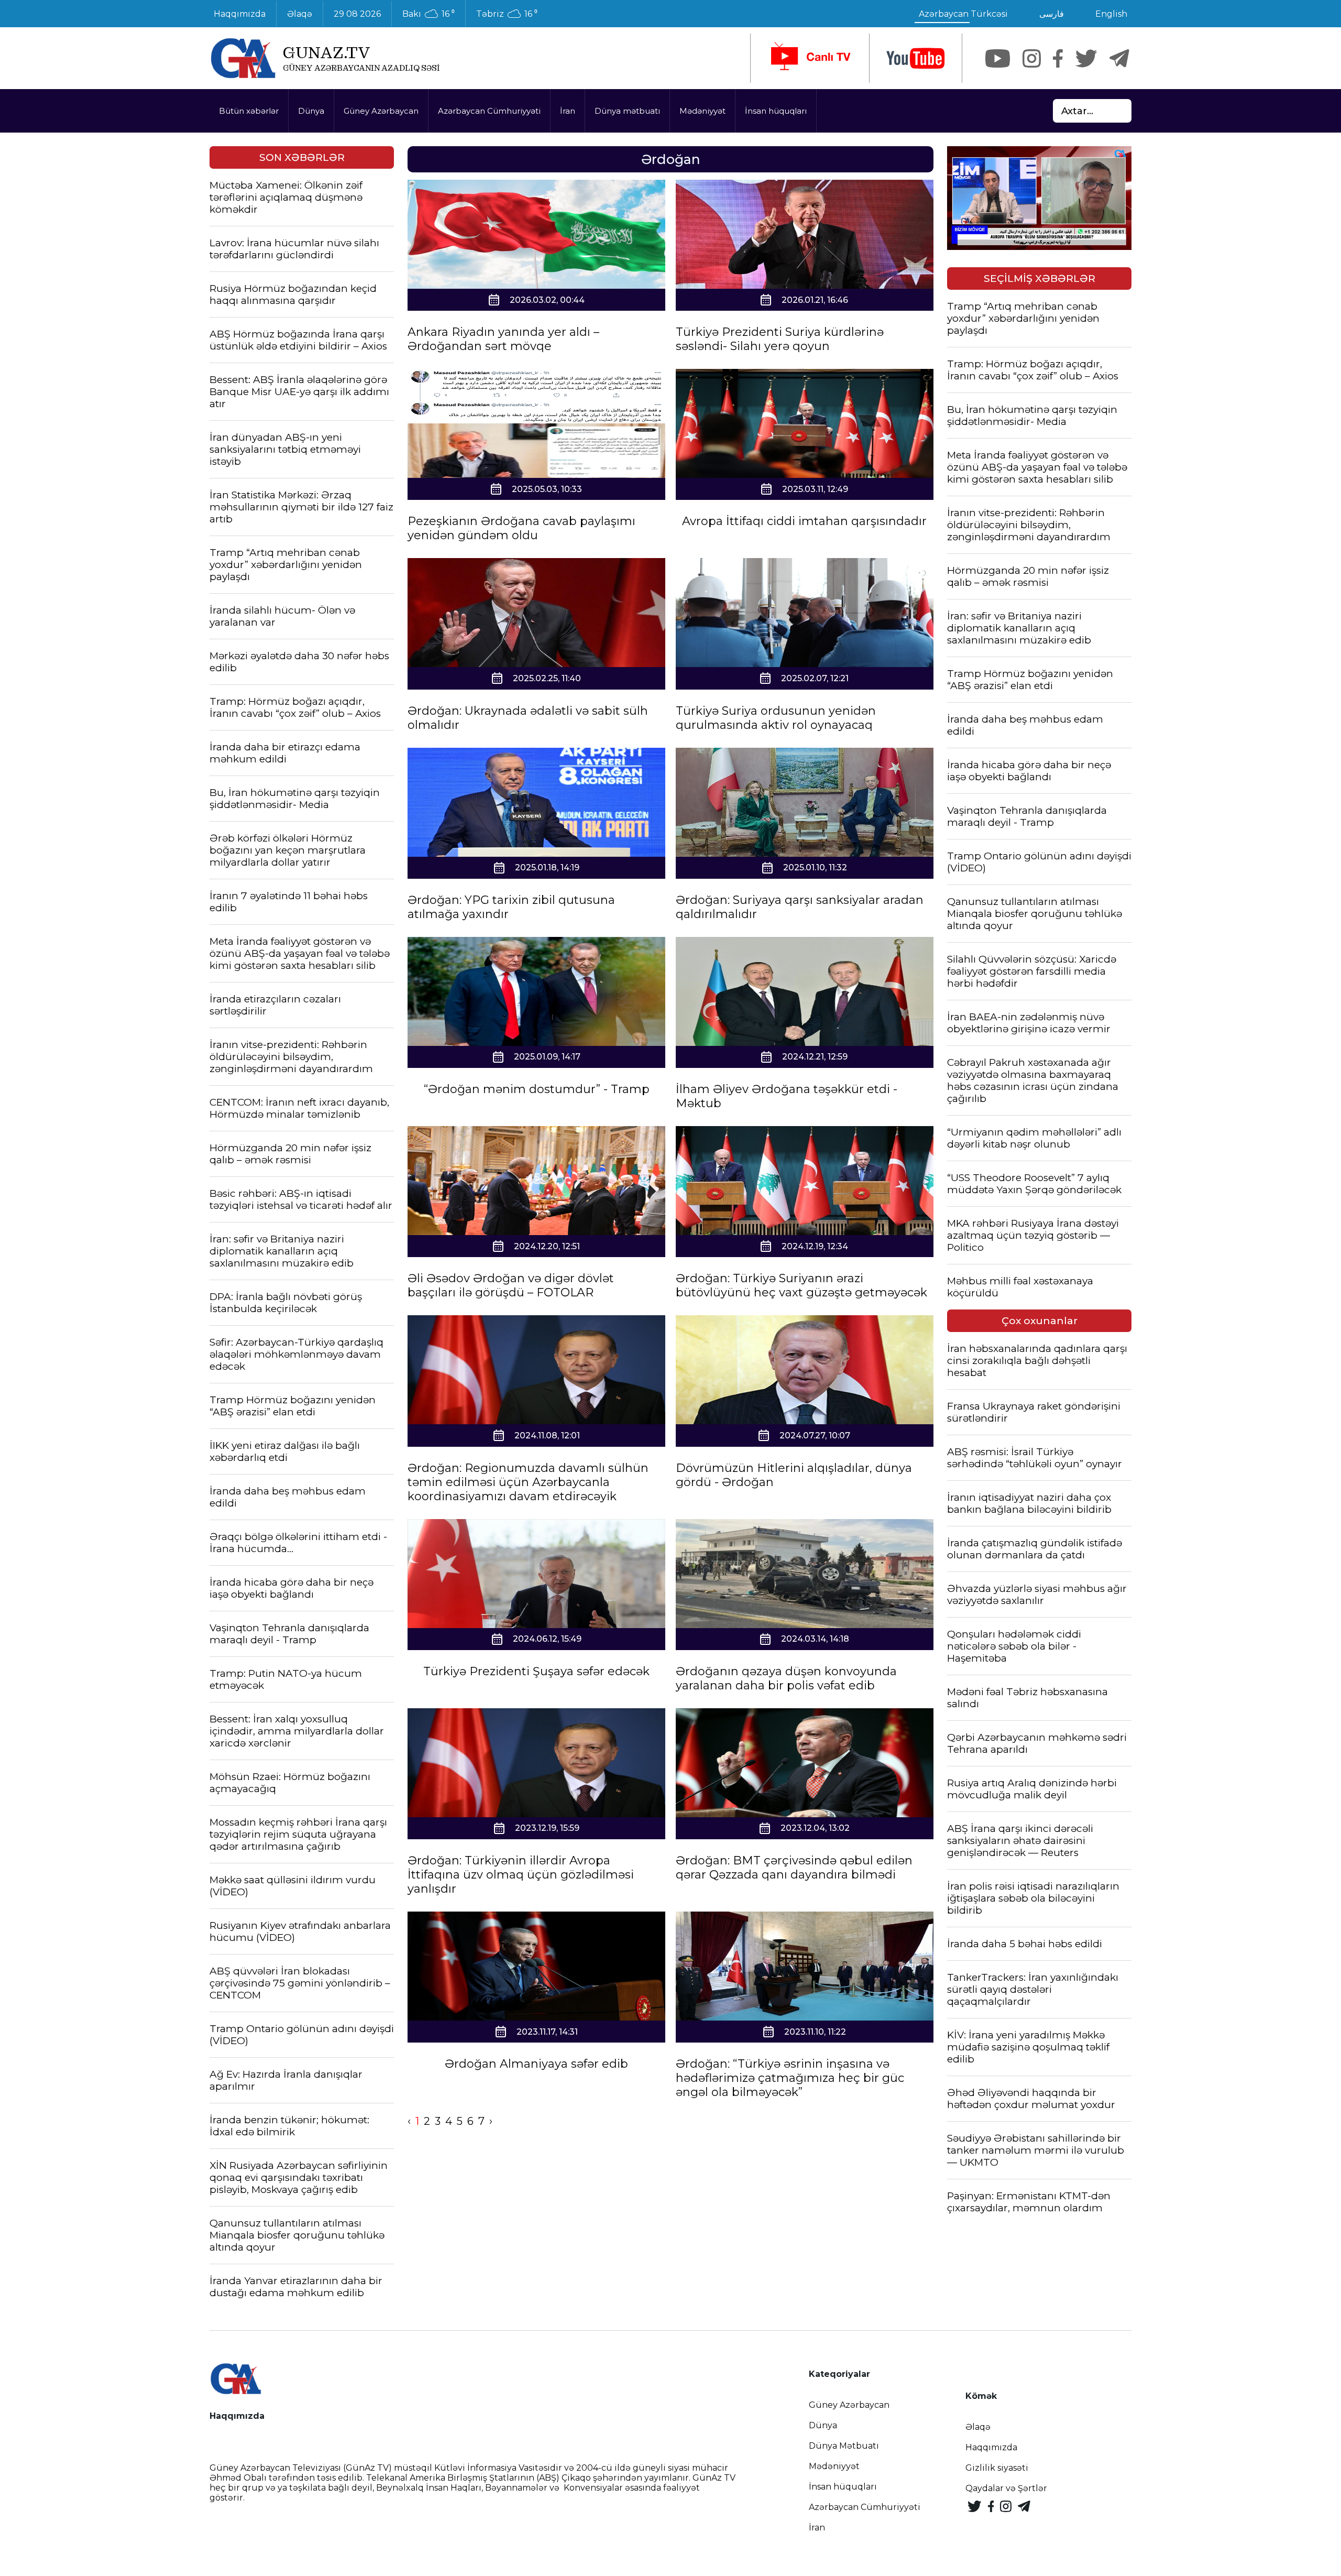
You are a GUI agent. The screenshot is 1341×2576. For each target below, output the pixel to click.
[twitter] (1086, 58)
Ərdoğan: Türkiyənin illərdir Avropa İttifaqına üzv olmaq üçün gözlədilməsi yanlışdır (521, 1875)
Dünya (311, 111)
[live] (810, 58)
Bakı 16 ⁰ (428, 14)
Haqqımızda (240, 14)
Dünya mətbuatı (627, 111)
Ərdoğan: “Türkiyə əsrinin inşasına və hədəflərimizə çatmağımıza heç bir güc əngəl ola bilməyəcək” (790, 2078)
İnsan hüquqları (776, 111)
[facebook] (1058, 58)
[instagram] (1032, 58)
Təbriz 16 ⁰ (507, 14)
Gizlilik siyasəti (997, 2468)
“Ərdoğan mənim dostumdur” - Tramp (537, 1089)
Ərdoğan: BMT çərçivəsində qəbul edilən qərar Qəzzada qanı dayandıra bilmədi (794, 1868)
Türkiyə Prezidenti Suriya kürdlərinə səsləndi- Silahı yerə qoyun (780, 339)
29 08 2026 (357, 14)
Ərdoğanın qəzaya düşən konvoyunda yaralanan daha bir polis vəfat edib (786, 1678)
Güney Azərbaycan (381, 111)
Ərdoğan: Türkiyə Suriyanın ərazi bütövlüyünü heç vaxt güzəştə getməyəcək (801, 1285)
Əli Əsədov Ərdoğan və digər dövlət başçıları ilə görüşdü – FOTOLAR (511, 1285)
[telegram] (1119, 58)
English (1111, 14)
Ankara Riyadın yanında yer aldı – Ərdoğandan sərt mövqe (503, 339)
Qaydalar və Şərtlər (1006, 2488)
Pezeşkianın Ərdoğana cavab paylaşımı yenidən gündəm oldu (521, 528)
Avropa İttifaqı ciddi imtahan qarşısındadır (804, 521)
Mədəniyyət (702, 111)
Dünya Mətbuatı (844, 2446)
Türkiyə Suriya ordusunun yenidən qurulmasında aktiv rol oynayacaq (776, 718)
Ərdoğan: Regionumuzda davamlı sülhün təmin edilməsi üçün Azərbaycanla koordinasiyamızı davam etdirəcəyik (528, 1482)
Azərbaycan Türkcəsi (963, 14)
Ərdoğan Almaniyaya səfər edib (536, 2064)
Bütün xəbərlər (249, 111)
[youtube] (916, 58)
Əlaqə (300, 14)
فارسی (1052, 14)
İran (568, 111)
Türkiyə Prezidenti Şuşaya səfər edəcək (536, 1671)
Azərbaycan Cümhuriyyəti (489, 111)
